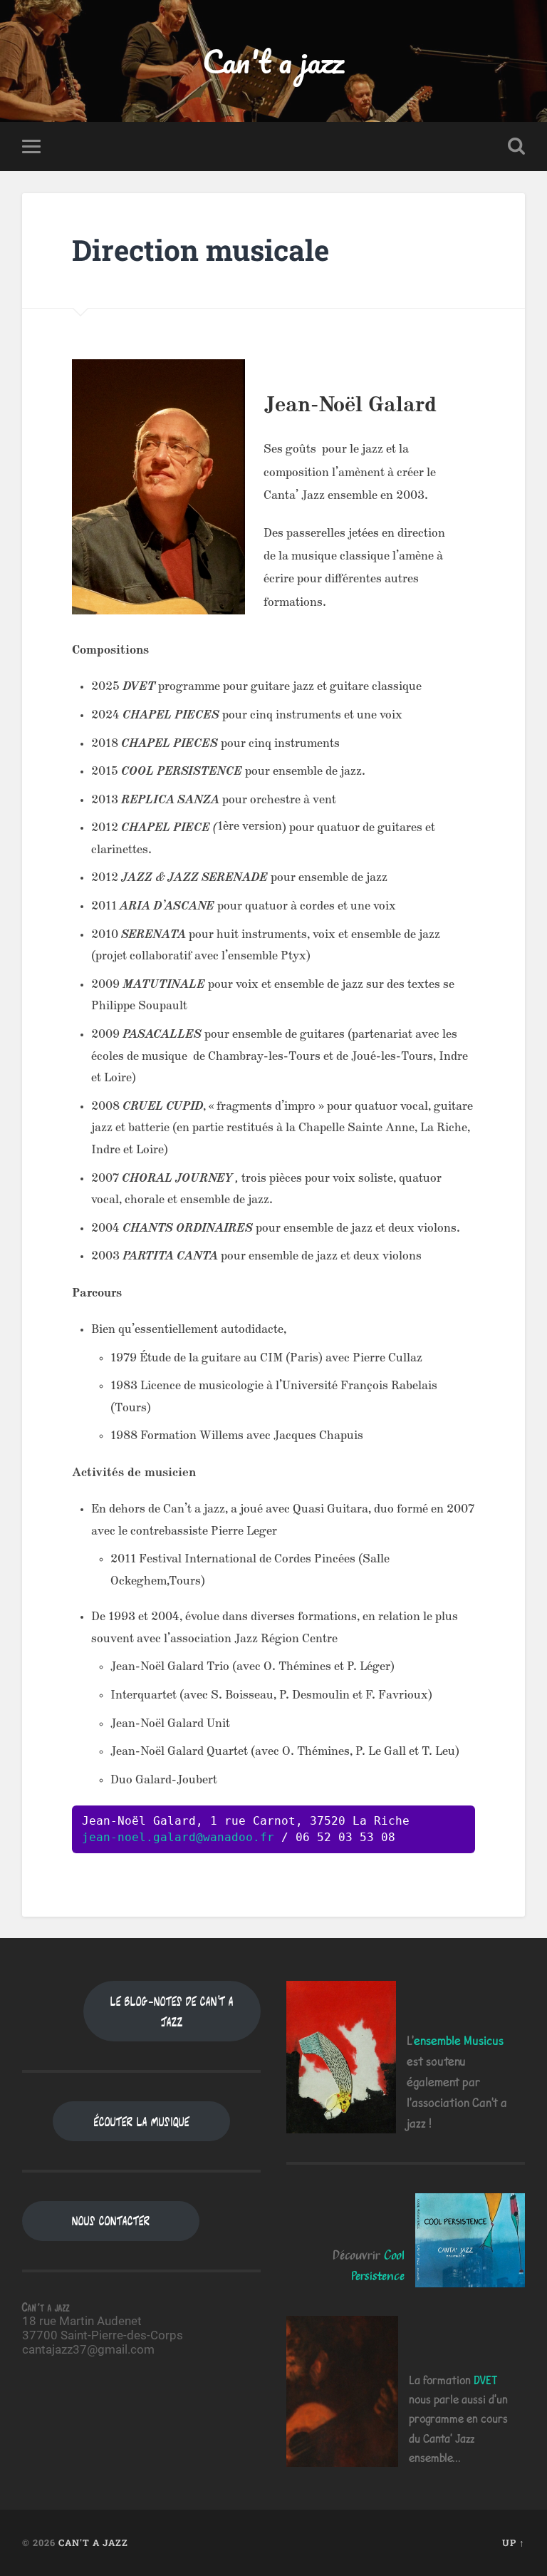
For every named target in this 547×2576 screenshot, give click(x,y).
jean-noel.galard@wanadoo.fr (178, 1837)
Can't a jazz (273, 61)
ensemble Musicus (459, 2040)
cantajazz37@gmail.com (88, 2349)
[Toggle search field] (516, 146)
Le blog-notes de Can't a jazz (172, 2011)
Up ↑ (514, 2542)
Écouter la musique (142, 2122)
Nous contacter (111, 2221)
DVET (485, 2380)
